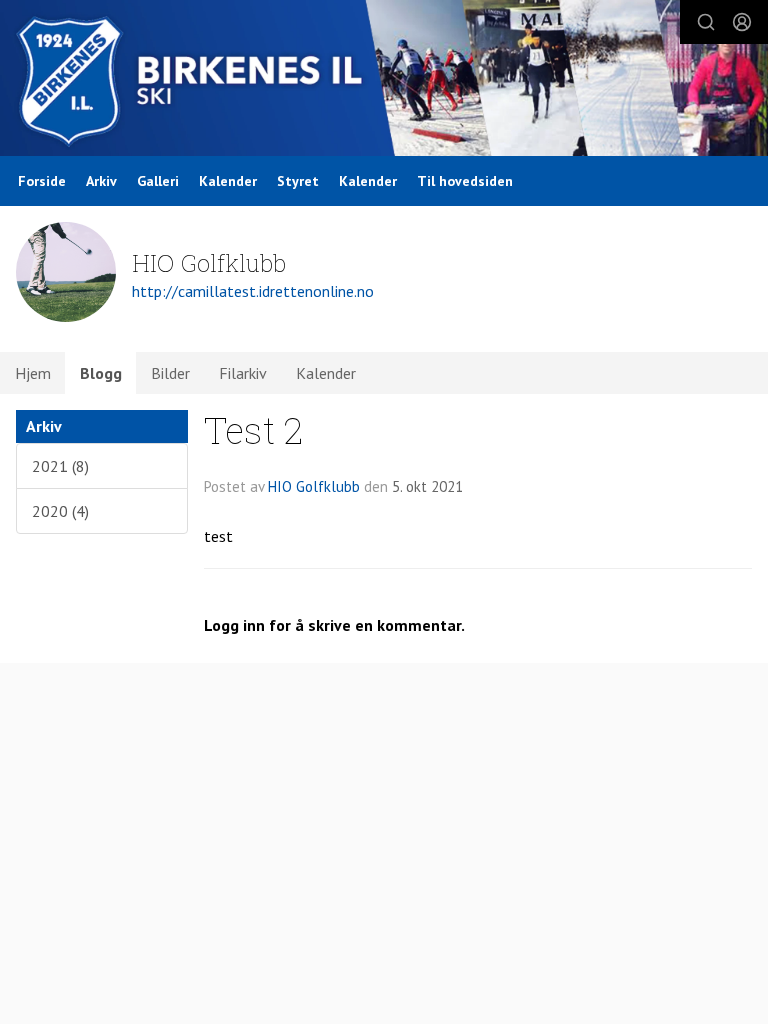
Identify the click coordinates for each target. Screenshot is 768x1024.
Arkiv (101, 181)
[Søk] (706, 22)
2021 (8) (60, 466)
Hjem (33, 373)
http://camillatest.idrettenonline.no (253, 291)
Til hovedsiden (465, 181)
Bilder (170, 373)
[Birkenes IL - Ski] (384, 80)
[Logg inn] (742, 22)
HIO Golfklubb (314, 486)
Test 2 (253, 429)
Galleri (158, 181)
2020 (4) (60, 511)
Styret (298, 181)
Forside (42, 181)
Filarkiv (243, 373)
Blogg (101, 373)
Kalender (228, 181)
